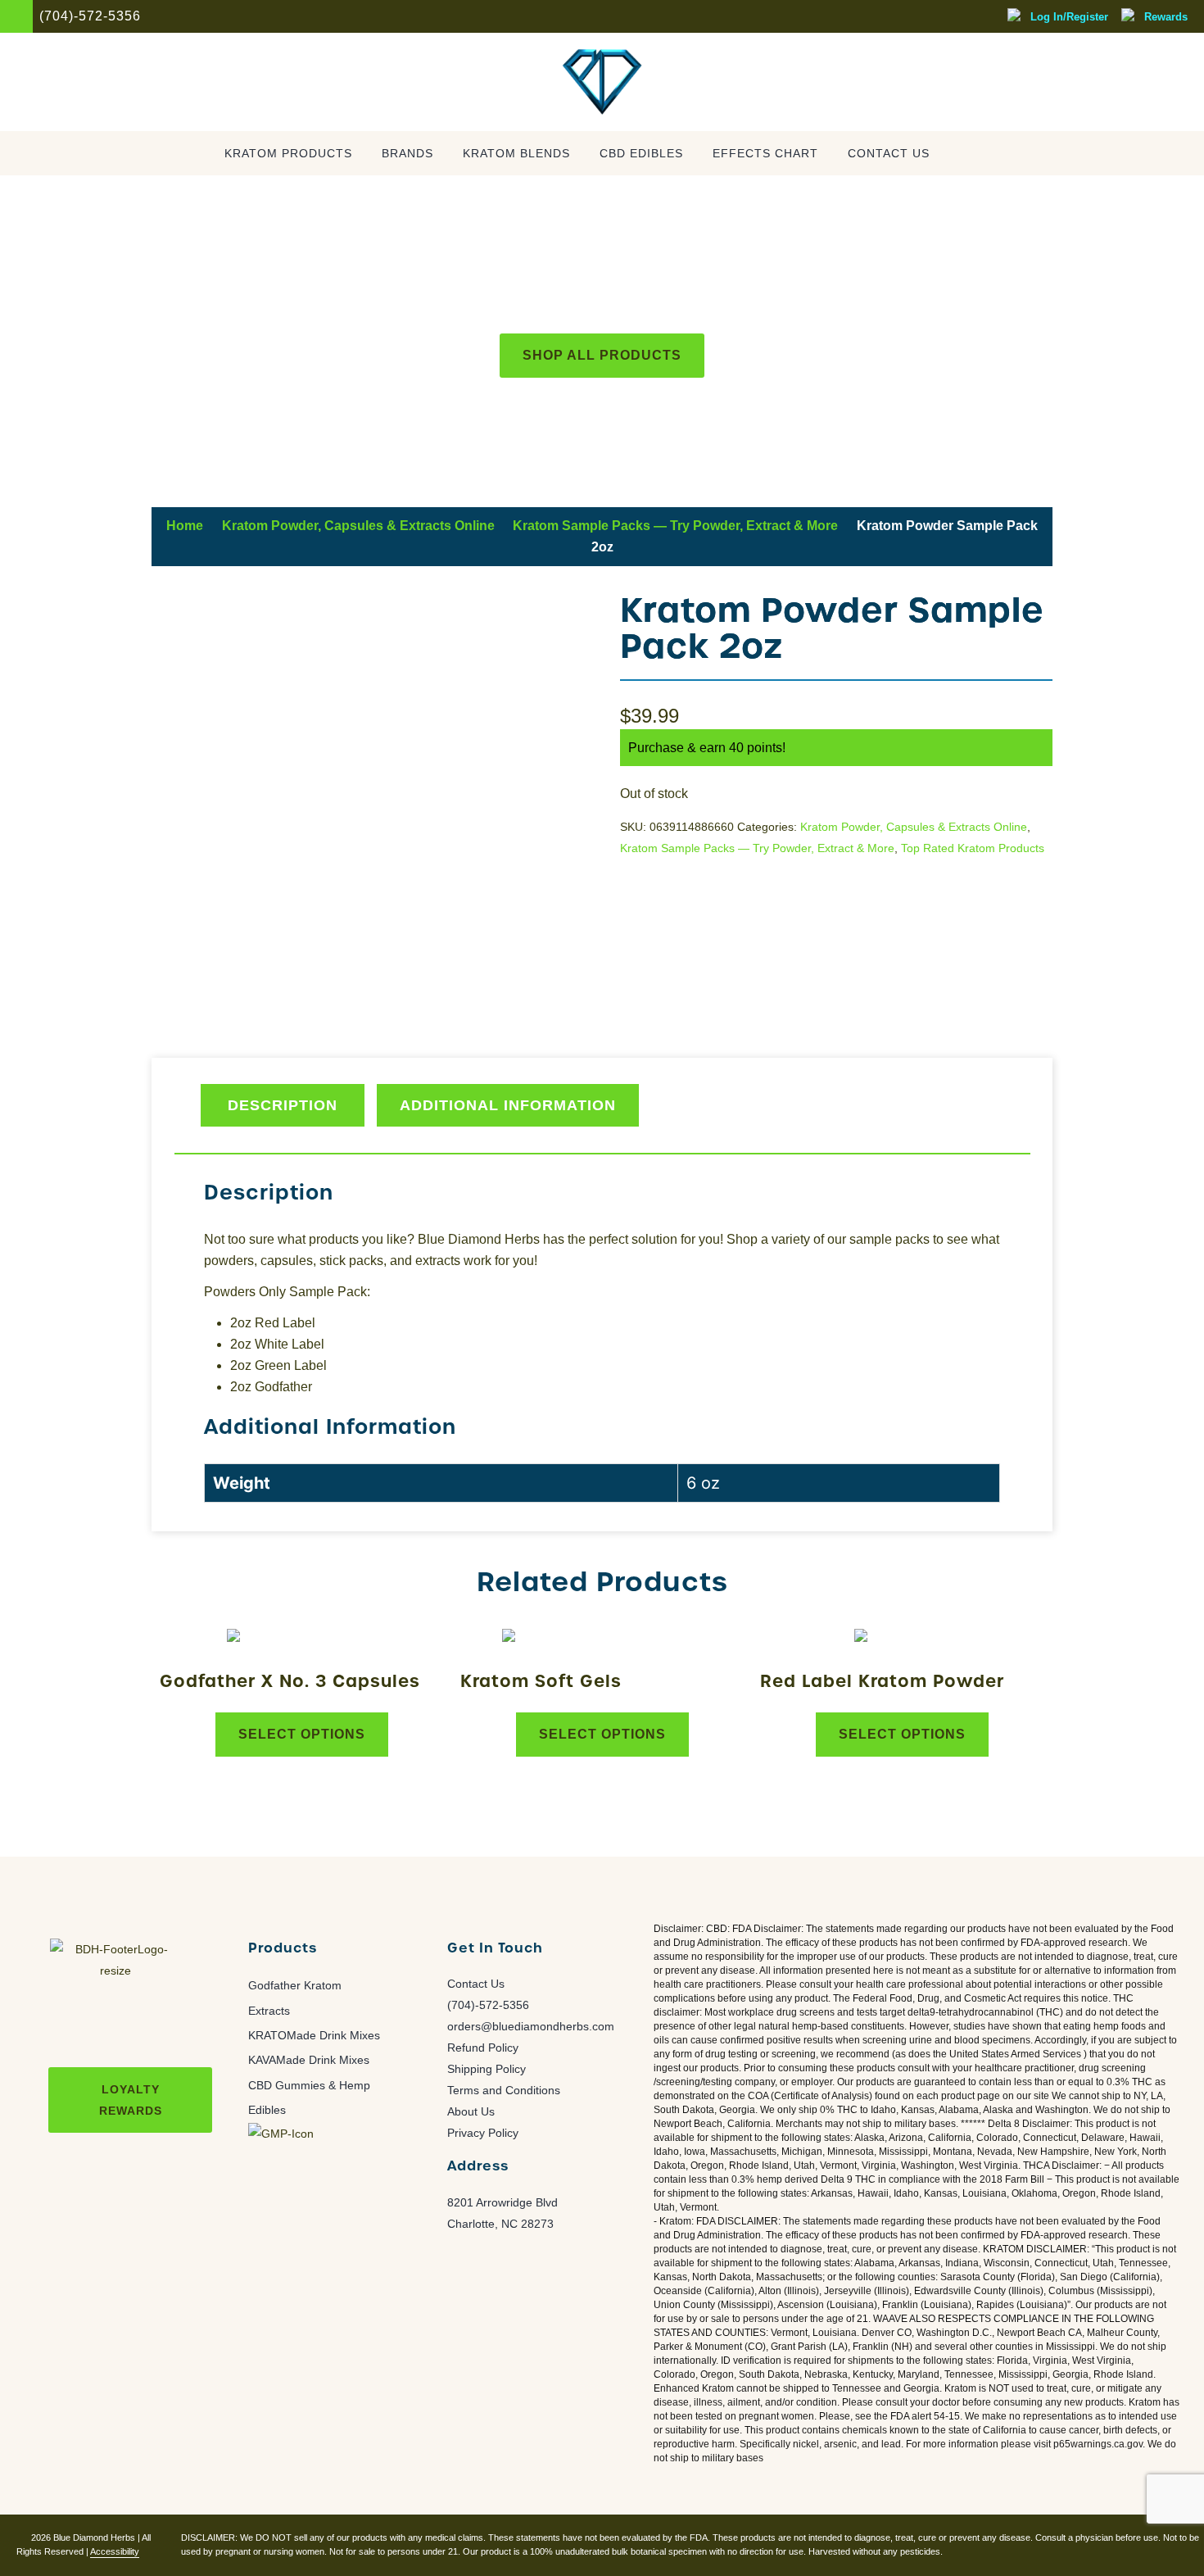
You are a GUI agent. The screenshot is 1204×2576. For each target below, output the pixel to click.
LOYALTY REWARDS (131, 2100)
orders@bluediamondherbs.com (531, 2026)
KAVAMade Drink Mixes (309, 2060)
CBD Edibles (641, 154)
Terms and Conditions (504, 2090)
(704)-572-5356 (488, 2005)
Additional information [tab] (508, 1105)
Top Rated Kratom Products (973, 848)
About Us (471, 2111)
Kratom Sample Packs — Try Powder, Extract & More (675, 526)
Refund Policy (483, 2048)
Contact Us (889, 154)
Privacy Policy (483, 2133)
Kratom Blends (516, 154)
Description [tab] (283, 1105)
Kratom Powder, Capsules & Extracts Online (358, 526)
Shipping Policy (487, 2069)
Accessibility (115, 2551)
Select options (302, 1734)
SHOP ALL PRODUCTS (602, 355)
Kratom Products (288, 154)
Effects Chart (765, 154)
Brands (407, 154)
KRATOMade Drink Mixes (314, 2035)
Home (185, 526)
